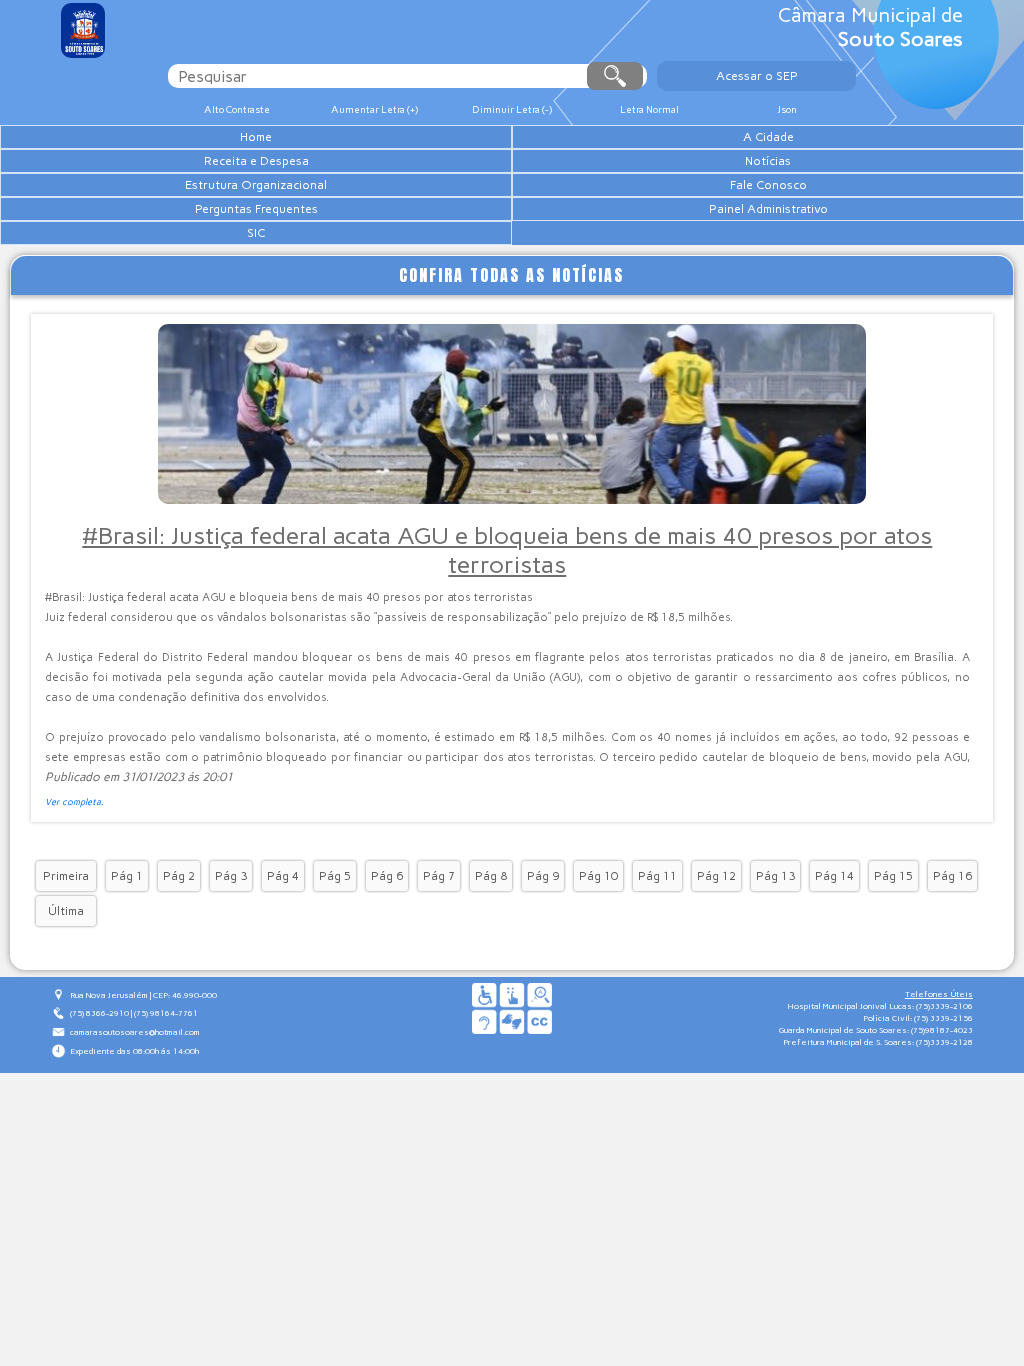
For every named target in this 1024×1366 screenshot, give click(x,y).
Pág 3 (231, 876)
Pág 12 (716, 876)
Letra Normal (649, 109)
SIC (256, 233)
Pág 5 (335, 876)
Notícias (768, 161)
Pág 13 (775, 876)
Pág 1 (127, 876)
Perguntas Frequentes (256, 209)
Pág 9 (543, 876)
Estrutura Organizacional (256, 185)
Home (256, 137)
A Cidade (768, 137)
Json (787, 109)
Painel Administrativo (768, 209)
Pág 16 (952, 876)
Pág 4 (283, 876)
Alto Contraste (237, 109)
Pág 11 (657, 876)
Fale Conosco (768, 185)
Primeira (66, 876)
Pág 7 (439, 876)
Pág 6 (387, 876)
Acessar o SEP (757, 76)
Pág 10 (598, 876)
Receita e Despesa (256, 161)
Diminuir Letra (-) (512, 109)
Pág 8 (491, 876)
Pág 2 (179, 876)
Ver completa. (74, 801)
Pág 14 (834, 876)
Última (66, 911)
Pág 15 (893, 876)
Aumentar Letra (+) (374, 109)
